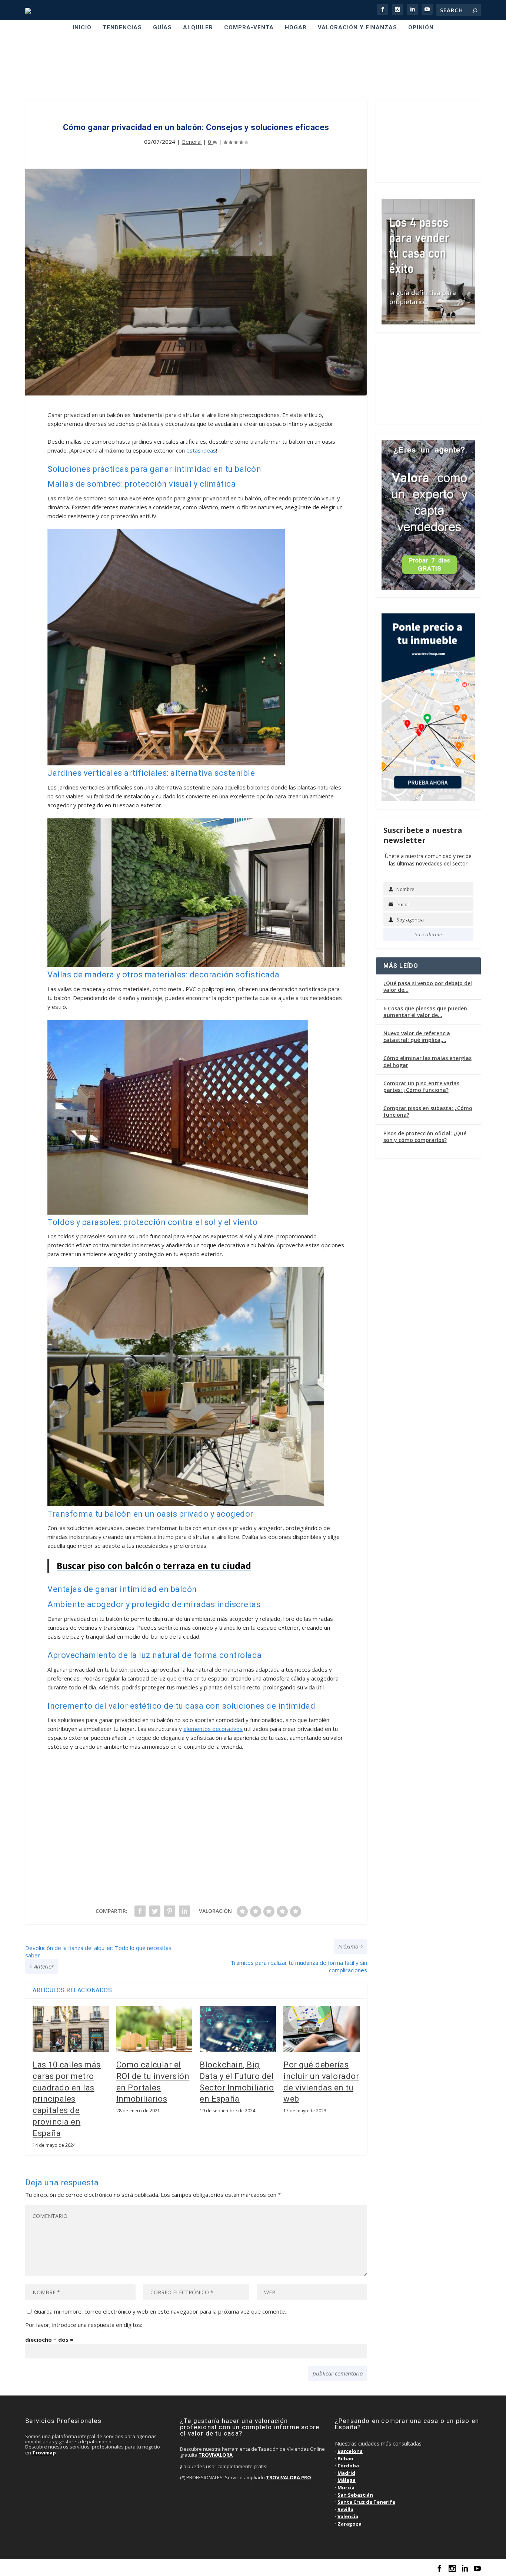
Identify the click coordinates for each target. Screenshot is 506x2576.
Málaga (347, 2480)
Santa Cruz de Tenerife (366, 2502)
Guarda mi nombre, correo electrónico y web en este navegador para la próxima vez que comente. (160, 2311)
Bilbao (345, 2459)
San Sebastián (355, 2495)
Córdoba (348, 2466)
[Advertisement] (253, 68)
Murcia (346, 2487)
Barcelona (350, 2451)
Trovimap (44, 2453)
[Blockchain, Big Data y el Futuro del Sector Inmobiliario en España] (238, 2029)
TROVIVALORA (216, 2455)
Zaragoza (349, 2524)
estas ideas (201, 450)
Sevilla (345, 2509)
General (192, 142)
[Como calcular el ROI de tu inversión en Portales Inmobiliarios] (154, 2029)
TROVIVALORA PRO (289, 2477)
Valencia (348, 2516)
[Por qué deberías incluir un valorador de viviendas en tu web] (322, 2029)
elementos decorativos (213, 1729)
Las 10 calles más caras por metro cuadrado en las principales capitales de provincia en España (67, 2099)
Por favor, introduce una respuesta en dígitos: (84, 2325)
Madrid (346, 2473)
